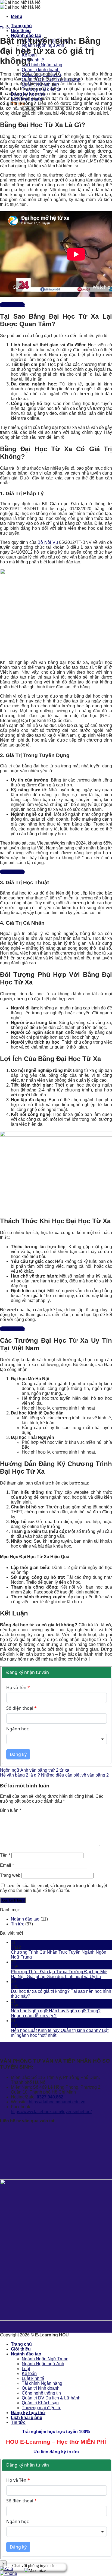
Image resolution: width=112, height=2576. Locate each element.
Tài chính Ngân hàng (42, 65)
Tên (5, 1855)
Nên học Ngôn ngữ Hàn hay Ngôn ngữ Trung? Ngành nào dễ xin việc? (56, 2013)
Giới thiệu (21, 31)
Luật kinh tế (33, 60)
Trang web (10, 1875)
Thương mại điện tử (41, 2408)
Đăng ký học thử (28, 2413)
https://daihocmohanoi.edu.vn (57, 2102)
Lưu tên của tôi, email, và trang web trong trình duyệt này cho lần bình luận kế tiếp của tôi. (54, 1888)
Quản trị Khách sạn (40, 2403)
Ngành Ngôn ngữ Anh (43, 2364)
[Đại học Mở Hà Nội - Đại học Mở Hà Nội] (21, 5)
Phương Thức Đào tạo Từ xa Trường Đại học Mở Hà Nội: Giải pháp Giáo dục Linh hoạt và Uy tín (59, 1974)
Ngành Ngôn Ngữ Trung (45, 2359)
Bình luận (11, 1810)
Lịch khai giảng (27, 2417)
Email (7, 1865)
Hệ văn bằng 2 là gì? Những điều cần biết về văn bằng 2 (54, 1775)
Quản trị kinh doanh (41, 70)
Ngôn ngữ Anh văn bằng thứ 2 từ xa (35, 1770)
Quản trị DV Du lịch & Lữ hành (51, 2398)
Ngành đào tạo (26, 35)
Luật (26, 2369)
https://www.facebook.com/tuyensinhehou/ (51, 2112)
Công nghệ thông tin (41, 2393)
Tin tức (5, 27)
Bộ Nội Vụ (48, 542)
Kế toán (29, 2373)
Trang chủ (21, 26)
